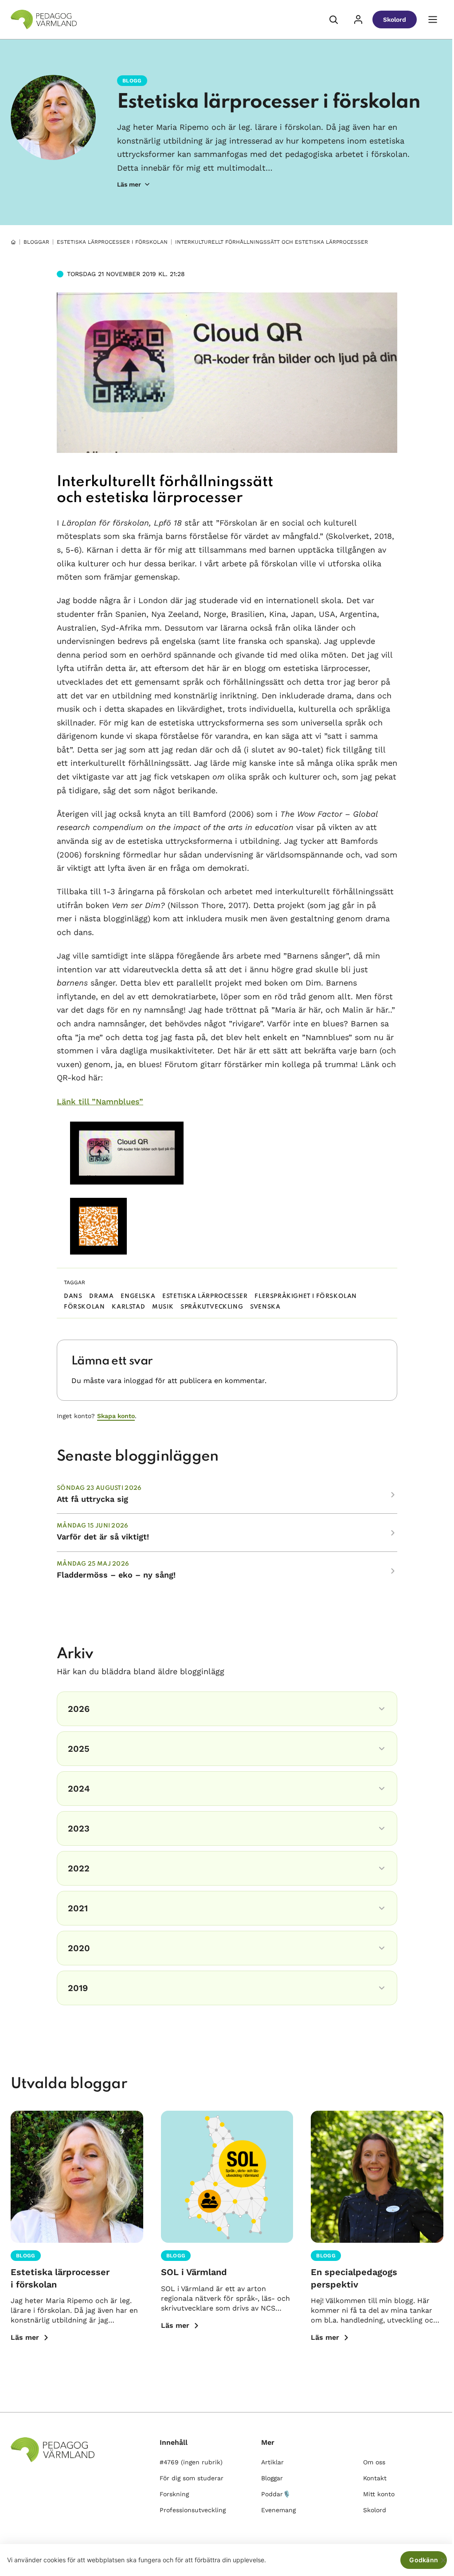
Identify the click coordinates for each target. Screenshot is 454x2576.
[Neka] (443, 2560)
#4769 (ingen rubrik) (191, 2462)
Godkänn (424, 2560)
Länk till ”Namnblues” (100, 1101)
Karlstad (128, 1307)
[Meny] (433, 19)
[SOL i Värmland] (227, 2177)
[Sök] (333, 19)
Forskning (174, 2494)
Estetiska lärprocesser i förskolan (269, 102)
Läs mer (25, 2337)
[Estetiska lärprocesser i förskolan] (77, 2177)
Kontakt (375, 2478)
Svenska (265, 1307)
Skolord (395, 19)
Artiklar (272, 2462)
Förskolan (84, 1307)
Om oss (374, 2462)
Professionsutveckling (193, 2510)
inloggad (138, 1381)
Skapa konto (116, 1416)
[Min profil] (358, 19)
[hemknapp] (13, 242)
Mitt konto (379, 2494)
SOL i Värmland (194, 2272)
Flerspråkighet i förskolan (306, 1296)
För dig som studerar (192, 2478)
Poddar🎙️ (276, 2494)
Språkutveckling (212, 1307)
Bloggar (36, 242)
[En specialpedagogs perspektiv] (377, 2177)
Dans (73, 1296)
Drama (101, 1296)
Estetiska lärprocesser (205, 1296)
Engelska (138, 1296)
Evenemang (278, 2510)
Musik (163, 1307)
